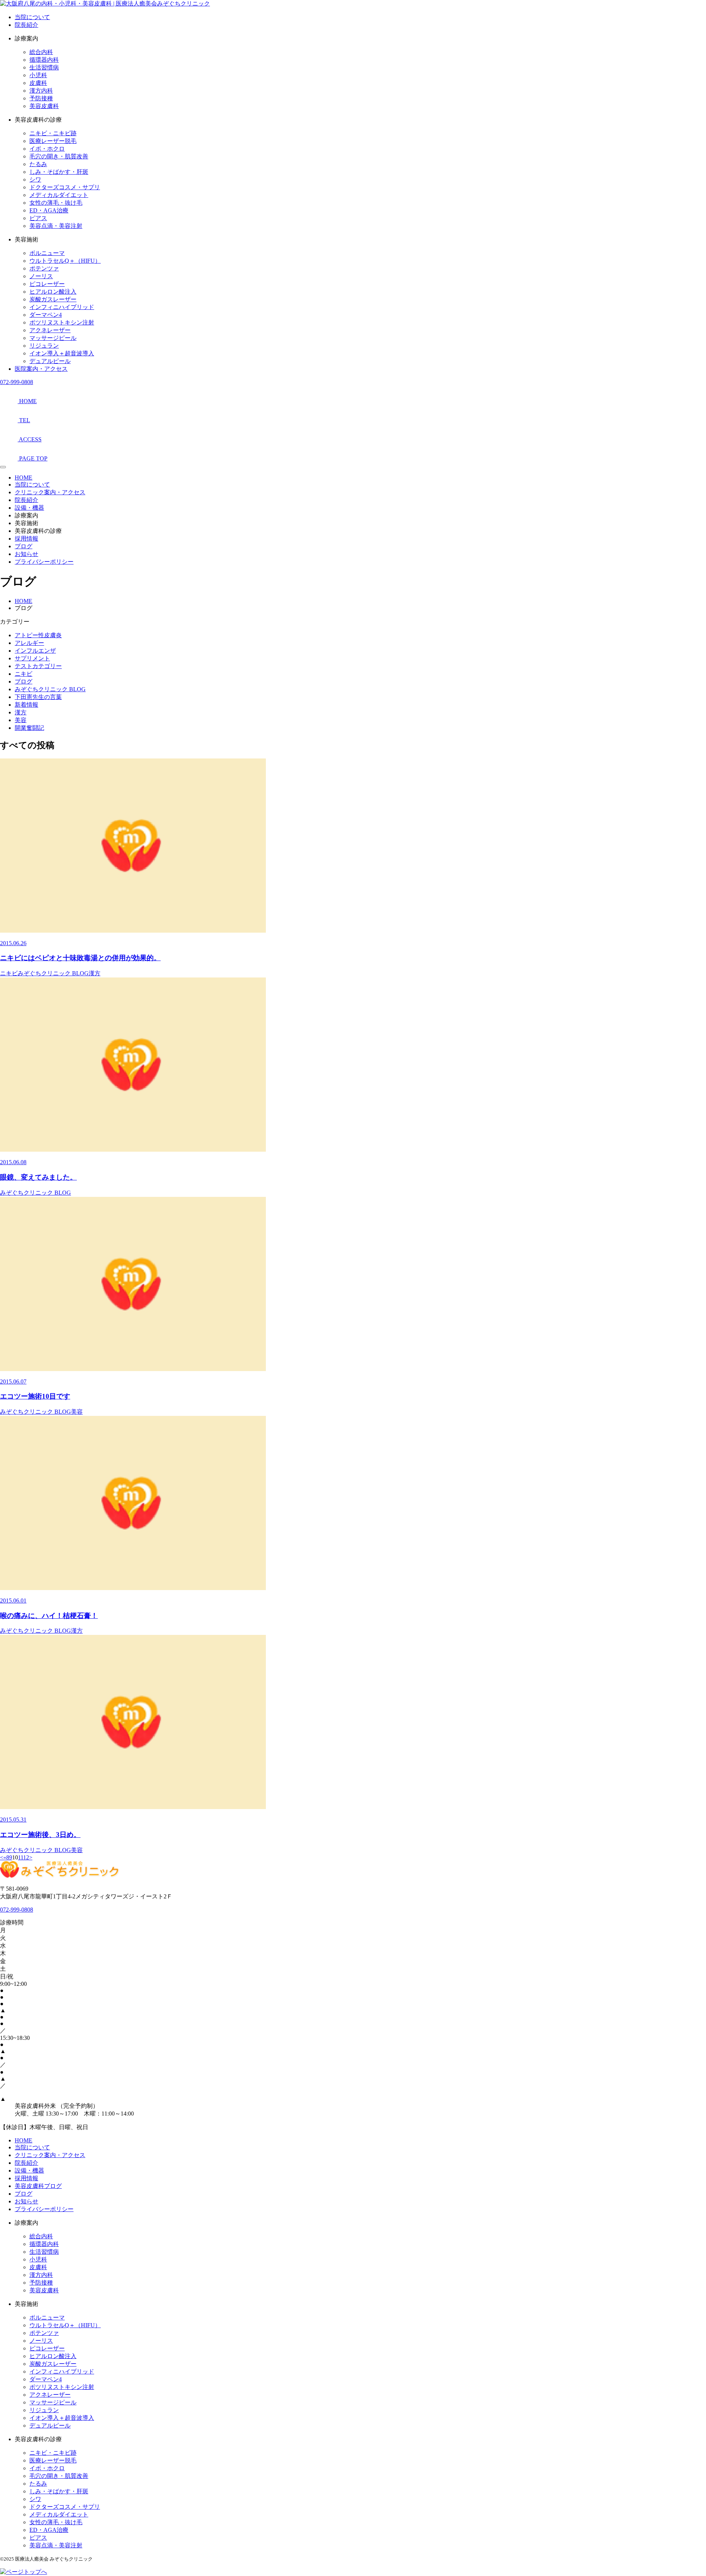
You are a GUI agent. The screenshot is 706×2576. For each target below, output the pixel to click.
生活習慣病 (44, 67)
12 (26, 1857)
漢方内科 (41, 91)
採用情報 (26, 539)
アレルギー (29, 643)
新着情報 (26, 705)
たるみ (38, 164)
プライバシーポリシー (44, 562)
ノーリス (41, 276)
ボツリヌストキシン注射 (62, 322)
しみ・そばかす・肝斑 (59, 172)
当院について (32, 17)
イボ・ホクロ (47, 149)
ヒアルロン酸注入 (53, 292)
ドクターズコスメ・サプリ (65, 187)
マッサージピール (53, 338)
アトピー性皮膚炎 (38, 635)
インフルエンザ (35, 651)
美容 (21, 720)
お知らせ (26, 554)
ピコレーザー (47, 284)
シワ (35, 180)
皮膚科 (38, 83)
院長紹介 (26, 25)
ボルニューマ (47, 253)
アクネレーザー (50, 330)
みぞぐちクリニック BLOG (50, 689)
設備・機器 (29, 508)
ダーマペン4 (46, 315)
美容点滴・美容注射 (56, 226)
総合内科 (41, 52)
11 (21, 1857)
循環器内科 (44, 60)
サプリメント (32, 658)
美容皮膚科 (44, 106)
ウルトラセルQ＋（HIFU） (65, 261)
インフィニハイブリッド (62, 307)
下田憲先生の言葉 (38, 697)
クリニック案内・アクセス (50, 492)
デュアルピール (50, 361)
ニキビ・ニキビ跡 (53, 133)
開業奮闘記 (29, 728)
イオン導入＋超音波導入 (62, 353)
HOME (24, 478)
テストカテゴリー (38, 666)
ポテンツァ (44, 268)
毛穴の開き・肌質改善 (59, 156)
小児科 (38, 75)
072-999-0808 (17, 382)
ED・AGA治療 (49, 210)
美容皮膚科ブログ (38, 2186)
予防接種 (41, 98)
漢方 (21, 712)
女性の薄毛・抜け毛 (56, 203)
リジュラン (44, 346)
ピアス (38, 218)
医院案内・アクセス (41, 369)
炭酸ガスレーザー (53, 299)
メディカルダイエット (59, 195)
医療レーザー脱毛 (53, 141)
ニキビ (24, 674)
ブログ (24, 546)
